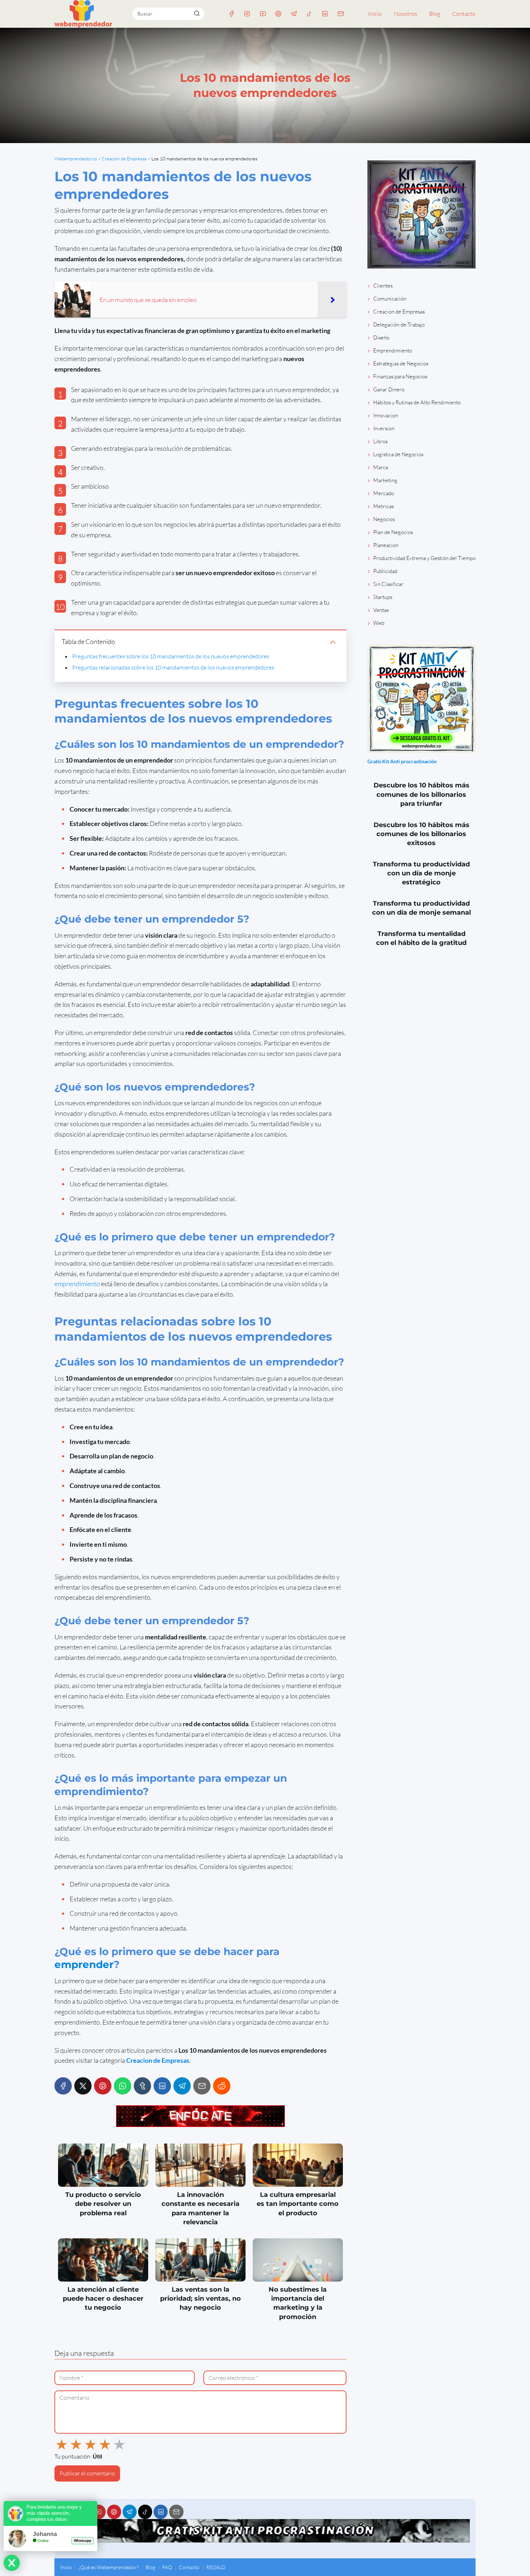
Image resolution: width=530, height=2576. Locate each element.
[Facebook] (232, 14)
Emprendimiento (393, 350)
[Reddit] (222, 2086)
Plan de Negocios (393, 532)
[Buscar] (196, 13)
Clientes (383, 286)
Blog (435, 14)
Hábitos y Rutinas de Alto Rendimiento (417, 402)
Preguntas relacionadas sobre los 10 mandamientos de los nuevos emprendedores (173, 667)
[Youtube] (263, 14)
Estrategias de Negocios (401, 363)
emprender (84, 1964)
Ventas (381, 610)
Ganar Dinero (389, 389)
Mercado (384, 493)
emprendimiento (77, 1284)
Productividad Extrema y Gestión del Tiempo (424, 558)
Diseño (381, 337)
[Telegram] (294, 14)
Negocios (384, 519)
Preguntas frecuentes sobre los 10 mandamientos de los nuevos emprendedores (171, 656)
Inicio (375, 14)
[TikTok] (310, 14)
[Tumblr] (142, 2086)
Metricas (383, 506)
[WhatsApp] (123, 2086)
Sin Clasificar (388, 584)
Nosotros (405, 14)
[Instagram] (247, 14)
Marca (381, 467)
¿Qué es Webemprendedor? (109, 2567)
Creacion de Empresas (399, 312)
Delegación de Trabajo (399, 325)
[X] (83, 2086)
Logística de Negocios (398, 454)
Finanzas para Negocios (400, 376)
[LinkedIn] (325, 14)
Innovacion (386, 415)
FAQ (167, 2567)
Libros (380, 441)
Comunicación (390, 299)
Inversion (384, 428)
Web (379, 623)
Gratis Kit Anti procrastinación (402, 761)
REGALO (216, 2567)
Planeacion (386, 545)
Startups (383, 597)
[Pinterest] (278, 14)
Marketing (385, 480)
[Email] (341, 14)
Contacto (464, 14)
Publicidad (385, 571)
